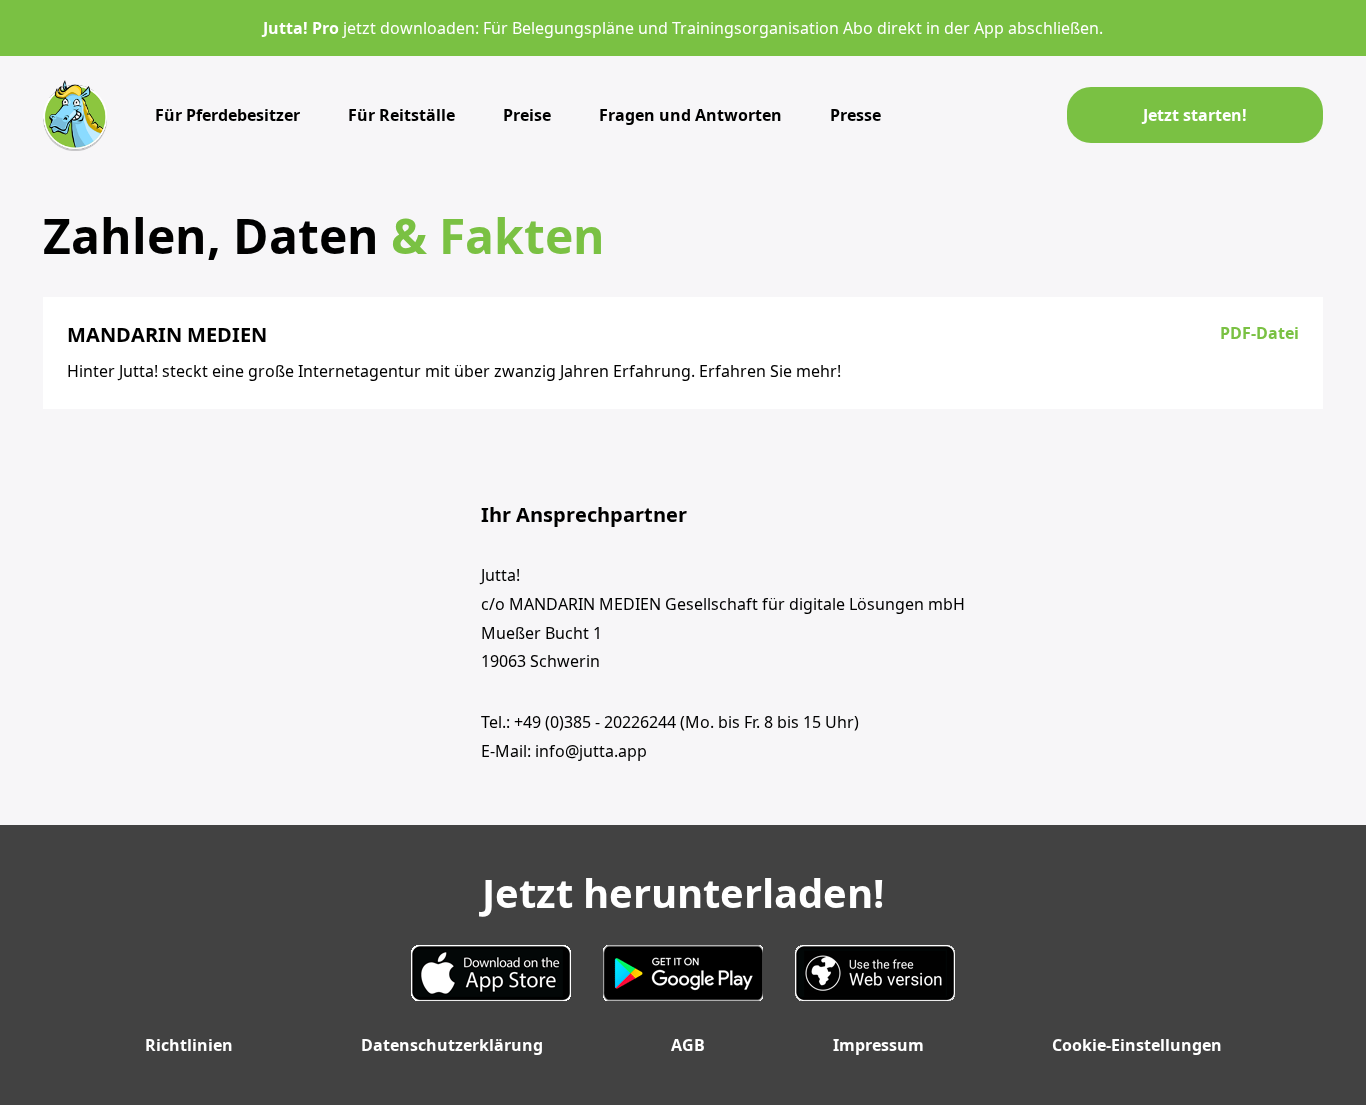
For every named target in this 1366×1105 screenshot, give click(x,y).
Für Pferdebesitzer (227, 115)
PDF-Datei (1259, 333)
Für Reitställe (401, 115)
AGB (688, 1045)
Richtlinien (189, 1045)
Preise (527, 115)
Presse (855, 115)
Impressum (878, 1045)
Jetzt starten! (1195, 115)
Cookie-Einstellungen (1137, 1045)
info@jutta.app (591, 751)
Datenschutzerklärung (452, 1045)
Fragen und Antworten (690, 115)
